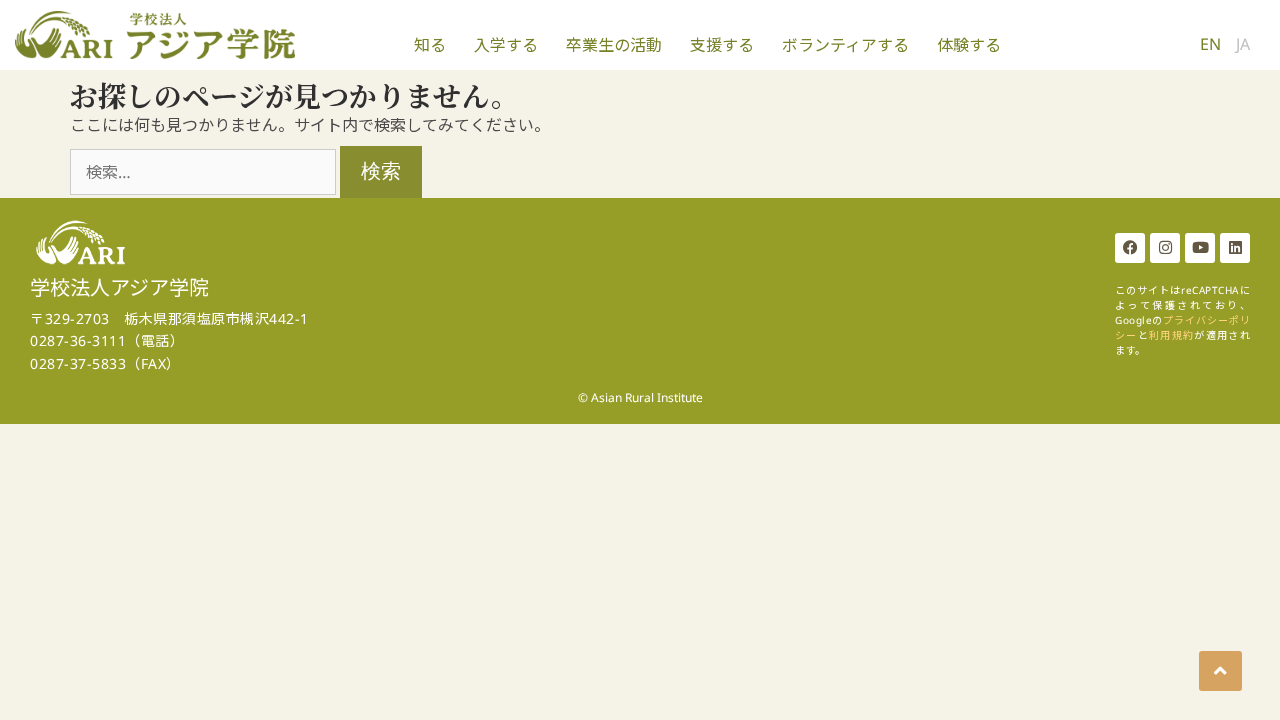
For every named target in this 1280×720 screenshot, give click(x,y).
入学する (506, 45)
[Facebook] (1130, 248)
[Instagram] (1165, 248)
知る (430, 45)
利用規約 (1171, 335)
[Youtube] (1200, 248)
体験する (969, 45)
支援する (722, 45)
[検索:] (205, 172)
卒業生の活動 (614, 45)
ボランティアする (845, 45)
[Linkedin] (1235, 248)
